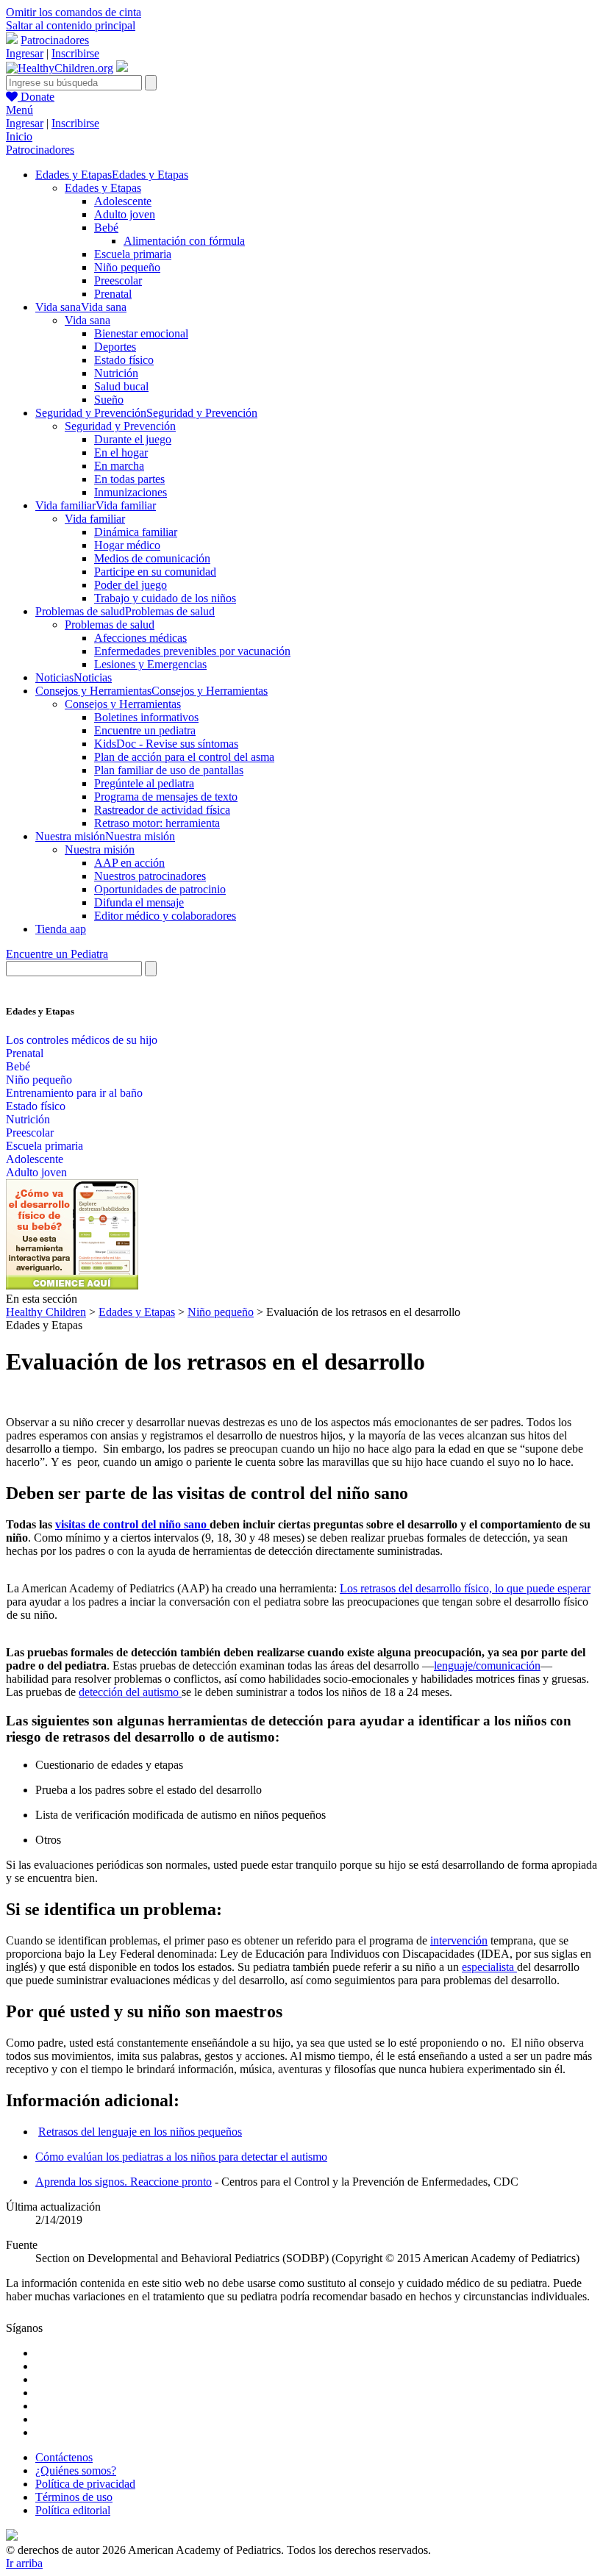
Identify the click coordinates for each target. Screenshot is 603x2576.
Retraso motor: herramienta (157, 823)
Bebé (106, 228)
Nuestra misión (100, 849)
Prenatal (113, 294)
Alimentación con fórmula (184, 241)
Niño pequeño (127, 267)
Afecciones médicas (140, 638)
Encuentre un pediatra (145, 730)
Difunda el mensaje (139, 902)
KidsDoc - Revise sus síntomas (166, 744)
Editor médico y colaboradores (165, 916)
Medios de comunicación (152, 558)
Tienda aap (61, 929)
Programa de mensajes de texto (166, 797)
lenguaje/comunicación (487, 1666)
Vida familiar (95, 519)
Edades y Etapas (103, 188)
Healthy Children (46, 1312)
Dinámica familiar (136, 532)
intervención (459, 1940)
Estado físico (124, 360)
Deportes (115, 347)
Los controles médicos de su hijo (82, 1040)
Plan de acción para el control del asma (184, 757)
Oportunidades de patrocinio (160, 889)
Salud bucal (121, 386)
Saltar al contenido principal (71, 25)
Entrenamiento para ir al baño (74, 1093)
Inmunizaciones (131, 492)
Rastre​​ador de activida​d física (162, 810)
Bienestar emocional (141, 333)
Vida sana (88, 320)
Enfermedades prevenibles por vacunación (192, 651)
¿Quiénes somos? (76, 2471)
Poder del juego (131, 585)
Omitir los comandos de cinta (74, 12)
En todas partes (129, 479)
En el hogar (121, 452)
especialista (489, 1967)
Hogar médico (127, 545)
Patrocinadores (55, 40)
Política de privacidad (85, 2484)
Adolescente (123, 201)
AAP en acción (129, 863)
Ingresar (25, 53)
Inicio (19, 136)
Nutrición (116, 373)
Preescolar (118, 280)
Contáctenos (64, 2457)
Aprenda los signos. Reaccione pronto (124, 2182)
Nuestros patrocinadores (150, 876)
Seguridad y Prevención (120, 426)
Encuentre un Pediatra (57, 954)
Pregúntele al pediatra (144, 783)
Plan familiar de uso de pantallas (169, 770)
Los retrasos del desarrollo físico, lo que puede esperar (465, 1588)
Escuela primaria (133, 254)
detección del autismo (130, 1692)
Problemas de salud (110, 625)
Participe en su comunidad (155, 572)
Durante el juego (133, 439)
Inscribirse (75, 53)
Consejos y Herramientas (123, 704)
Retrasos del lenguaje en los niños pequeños (140, 2132)
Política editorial (73, 2510)
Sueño (109, 400)
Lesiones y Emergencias (150, 664)
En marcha (119, 466)
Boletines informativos (146, 717)
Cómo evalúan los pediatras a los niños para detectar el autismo (181, 2157)
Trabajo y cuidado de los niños (165, 598)
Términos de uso (74, 2497)
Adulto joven (125, 214)
